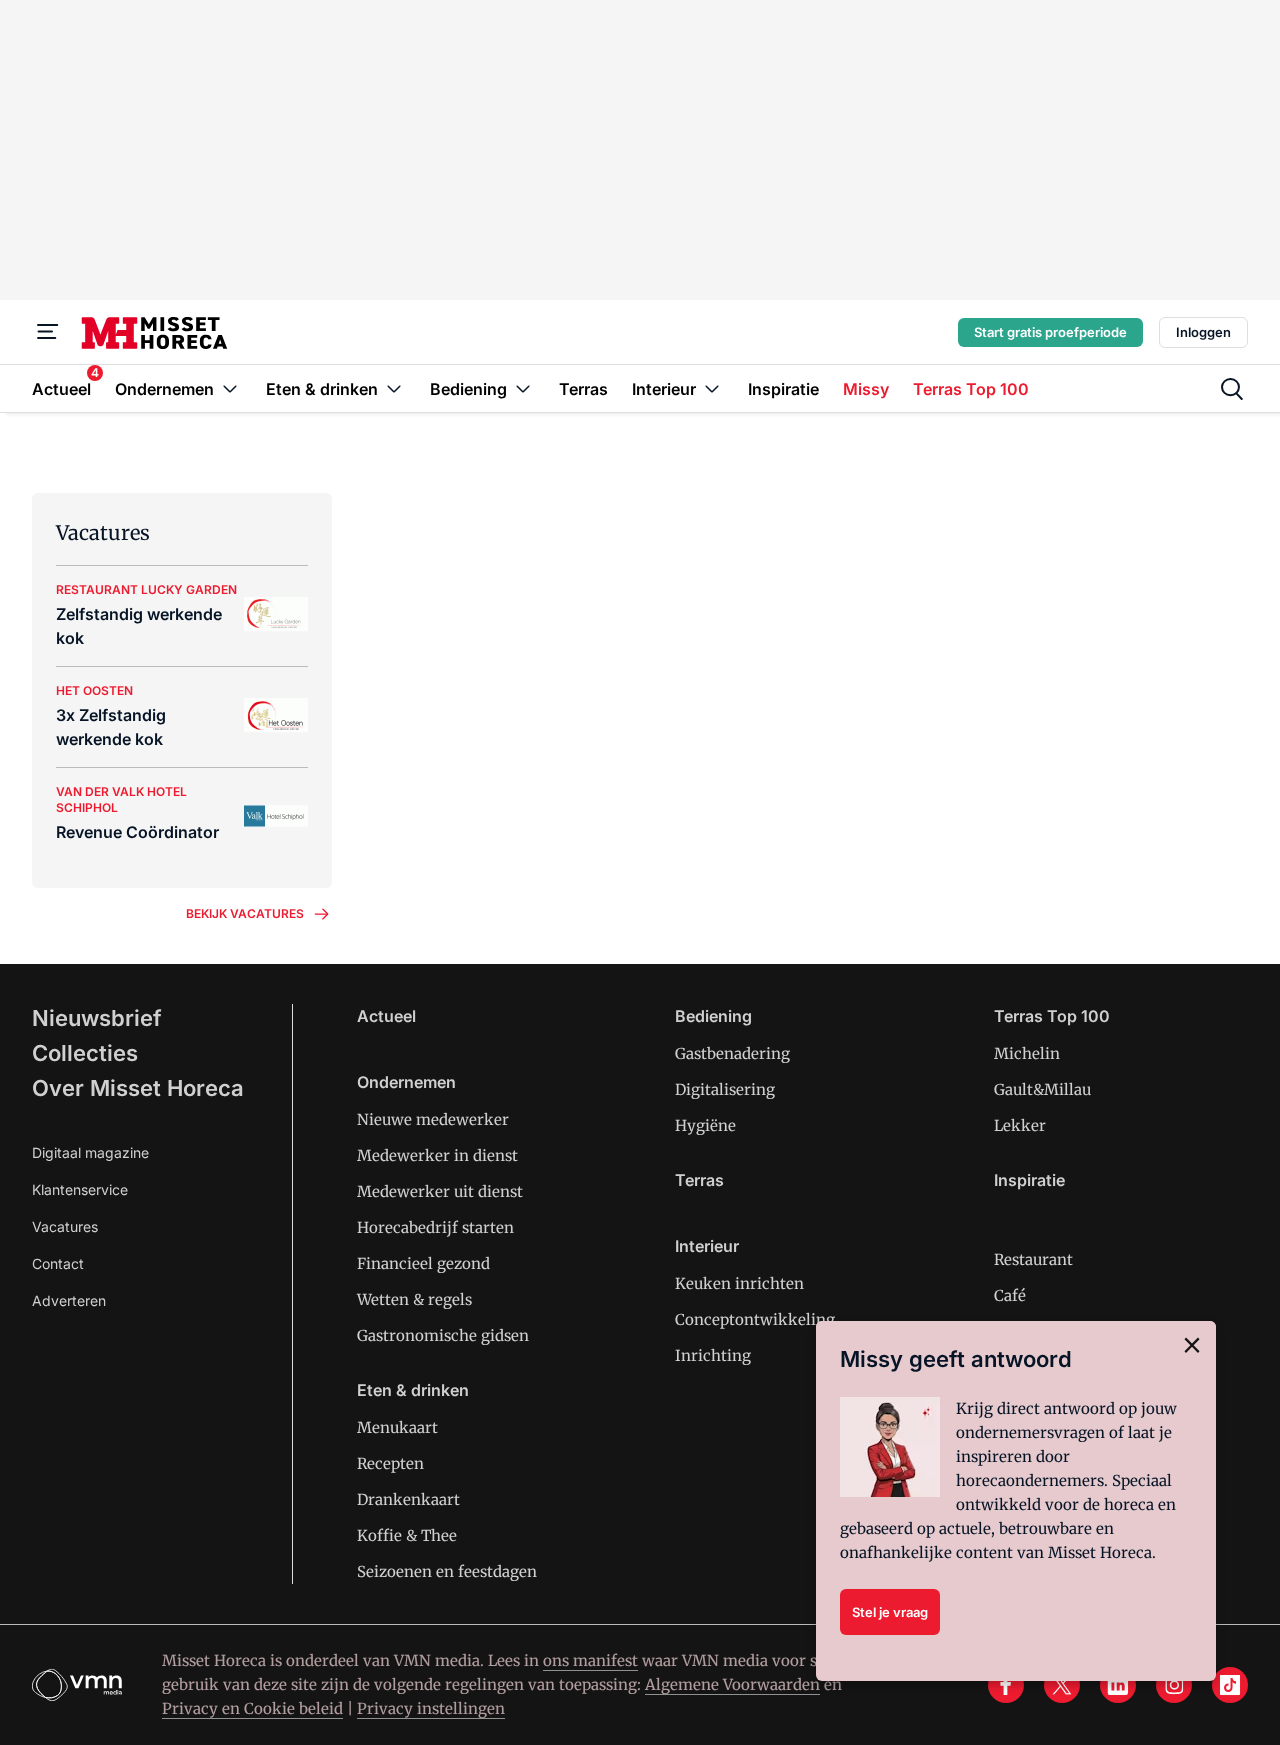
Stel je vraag (890, 1612)
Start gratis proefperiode (1050, 332)
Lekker (1020, 1125)
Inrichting (713, 1355)
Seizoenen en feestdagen (447, 1571)
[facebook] (1006, 1685)
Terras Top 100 (1052, 1016)
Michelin (1027, 1053)
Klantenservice (80, 1189)
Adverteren (69, 1300)
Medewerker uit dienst (440, 1191)
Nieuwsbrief (97, 1018)
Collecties (85, 1053)
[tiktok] (1230, 1685)
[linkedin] (1118, 1685)
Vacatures (65, 1226)
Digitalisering (725, 1089)
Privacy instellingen (431, 1708)
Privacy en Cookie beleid (252, 1708)
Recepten (390, 1463)
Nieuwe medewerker (433, 1119)
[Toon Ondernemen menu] (230, 388)
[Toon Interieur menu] (712, 388)
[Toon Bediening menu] (523, 388)
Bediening (713, 1016)
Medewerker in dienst (437, 1155)
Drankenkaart (408, 1499)
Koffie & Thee (407, 1535)
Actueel (386, 1016)
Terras (699, 1180)
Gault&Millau (1042, 1089)
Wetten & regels (414, 1299)
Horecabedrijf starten (435, 1227)
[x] (1062, 1685)
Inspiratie (1029, 1180)
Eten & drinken (413, 1390)
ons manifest (590, 1660)
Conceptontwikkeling (755, 1319)
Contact (58, 1263)
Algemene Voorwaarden (732, 1684)
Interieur (707, 1246)
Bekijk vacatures (245, 913)
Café (1010, 1295)
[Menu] (48, 332)
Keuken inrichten (739, 1283)
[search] (1232, 389)
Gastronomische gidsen (443, 1335)
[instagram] (1174, 1685)
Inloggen (1203, 332)
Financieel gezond (423, 1263)
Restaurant (1033, 1259)
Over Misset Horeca (138, 1088)
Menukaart (397, 1427)
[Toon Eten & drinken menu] (394, 388)
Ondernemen (406, 1082)
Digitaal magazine (90, 1152)
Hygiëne (705, 1125)
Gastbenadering (732, 1053)
